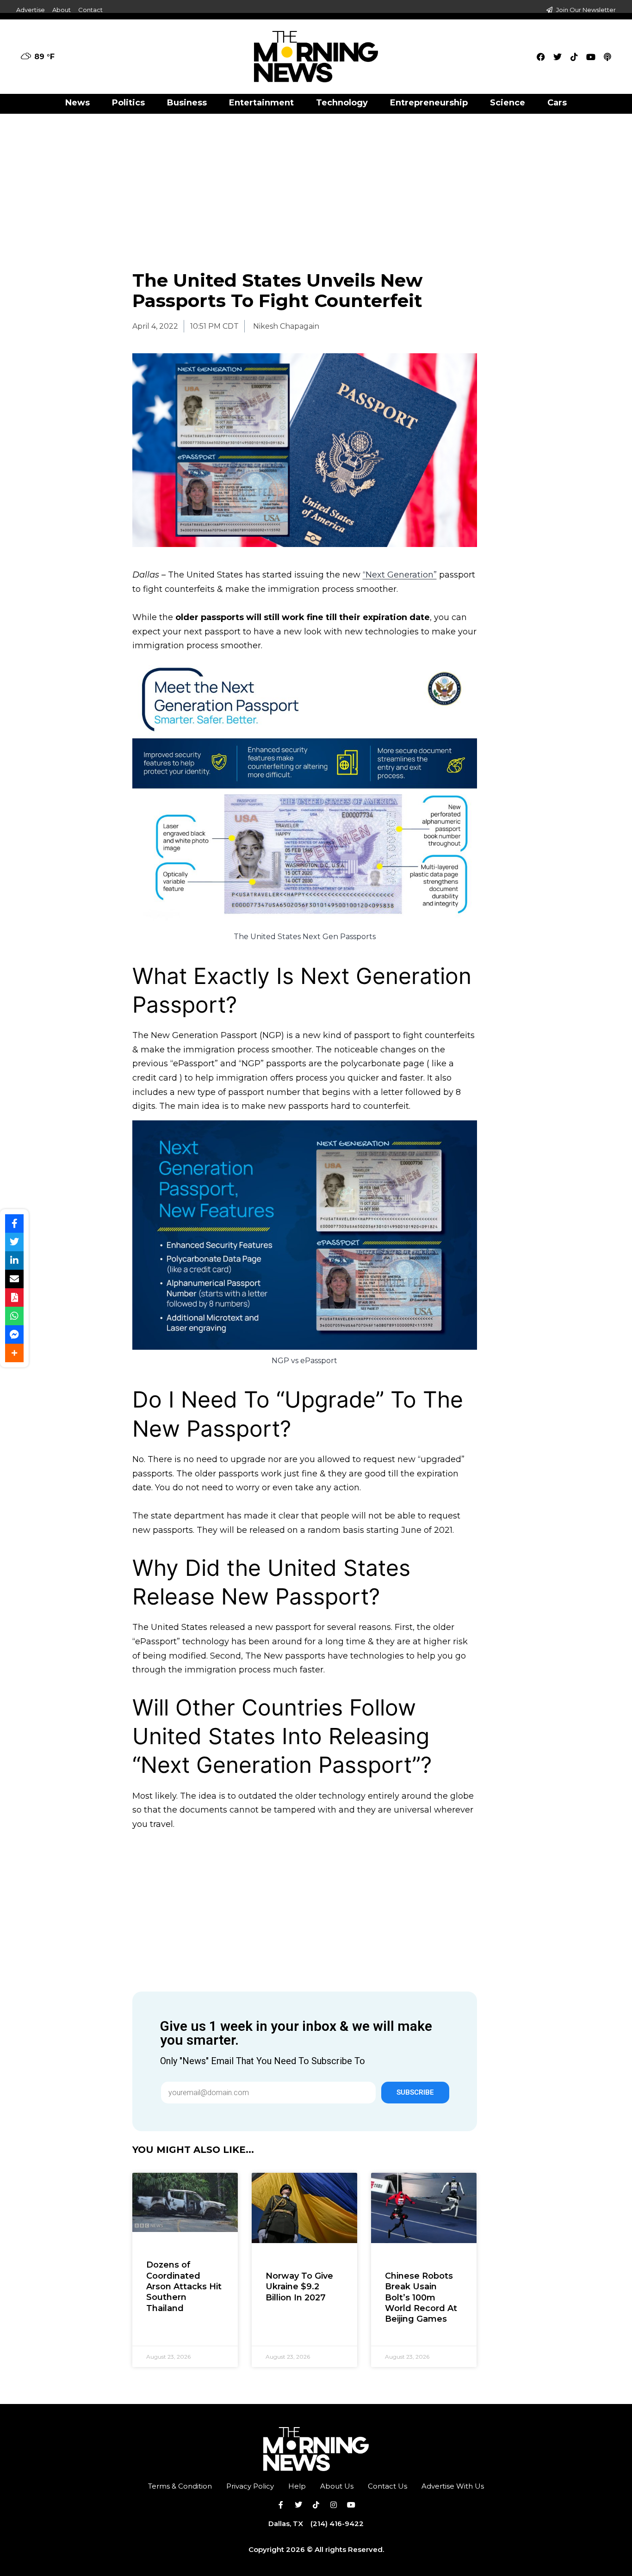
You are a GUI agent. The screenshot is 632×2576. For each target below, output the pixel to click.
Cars (557, 103)
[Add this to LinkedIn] (14, 1260)
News (77, 103)
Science (508, 103)
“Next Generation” (400, 575)
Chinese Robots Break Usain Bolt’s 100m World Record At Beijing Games (421, 2298)
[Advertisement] (316, 182)
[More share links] (14, 1353)
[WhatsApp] (14, 1316)
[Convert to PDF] (14, 1297)
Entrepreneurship (429, 103)
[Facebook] (541, 57)
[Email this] (14, 1279)
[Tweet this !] (14, 1242)
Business (187, 103)
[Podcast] (607, 57)
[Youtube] (591, 57)
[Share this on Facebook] (14, 1223)
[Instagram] (334, 2505)
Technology (342, 103)
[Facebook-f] (281, 2505)
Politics (128, 103)
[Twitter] (558, 57)
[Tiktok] (574, 57)
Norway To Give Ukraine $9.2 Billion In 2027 (299, 2287)
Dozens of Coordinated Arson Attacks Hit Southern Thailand (184, 2287)
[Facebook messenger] (14, 1334)
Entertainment (261, 103)
